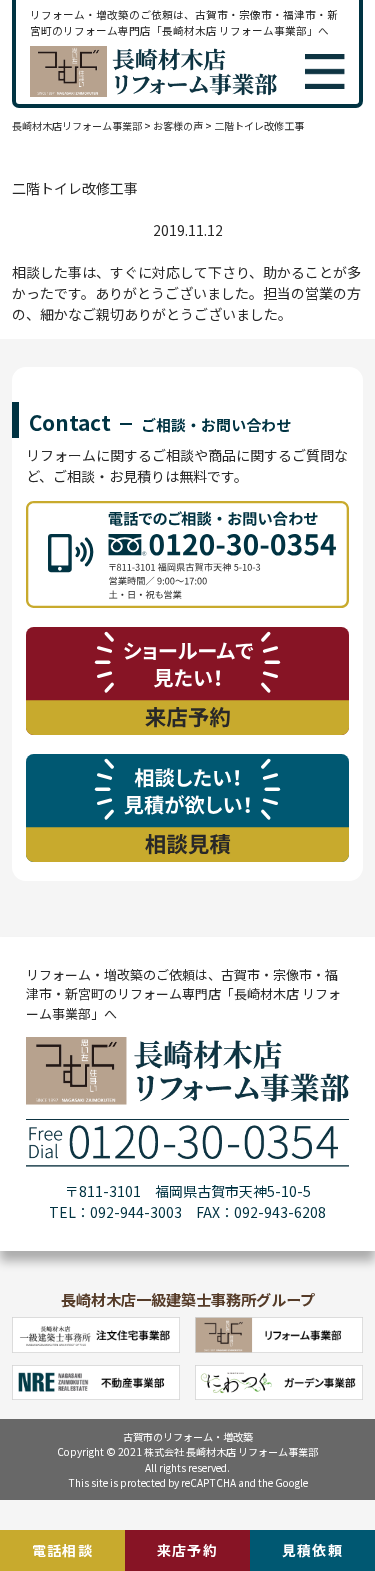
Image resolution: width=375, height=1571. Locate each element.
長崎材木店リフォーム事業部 (77, 125)
